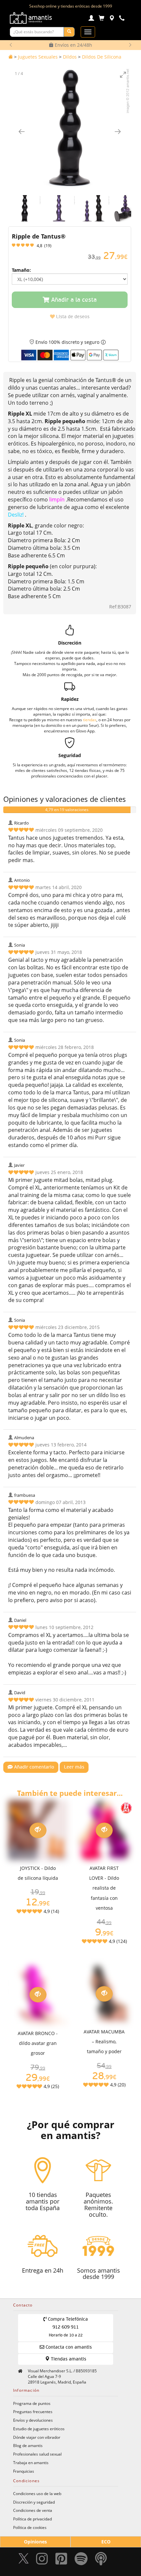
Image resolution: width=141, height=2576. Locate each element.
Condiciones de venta (33, 2510)
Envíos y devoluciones (33, 2420)
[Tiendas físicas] (112, 19)
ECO (106, 2542)
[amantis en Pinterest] (61, 2560)
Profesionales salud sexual (37, 2454)
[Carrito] (101, 19)
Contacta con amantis (68, 2347)
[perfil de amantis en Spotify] (81, 2560)
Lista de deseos (72, 317)
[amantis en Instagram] (42, 2560)
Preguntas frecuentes (33, 2411)
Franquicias (24, 2471)
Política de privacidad (32, 2519)
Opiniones (35, 2542)
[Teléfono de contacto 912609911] (122, 19)
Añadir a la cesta (73, 300)
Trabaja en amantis (31, 2462)
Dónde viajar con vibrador (37, 2437)
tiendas (90, 720)
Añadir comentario (33, 1767)
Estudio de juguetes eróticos (39, 2429)
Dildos (70, 57)
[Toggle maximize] (123, 75)
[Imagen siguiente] (118, 131)
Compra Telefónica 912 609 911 (67, 2327)
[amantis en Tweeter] (24, 2560)
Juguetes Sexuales (38, 57)
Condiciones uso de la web (37, 2493)
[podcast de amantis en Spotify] (101, 2560)
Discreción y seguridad (34, 2502)
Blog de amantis (28, 2445)
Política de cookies (30, 2527)
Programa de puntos (32, 2403)
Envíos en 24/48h (73, 45)
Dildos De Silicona (102, 57)
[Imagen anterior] (22, 131)
